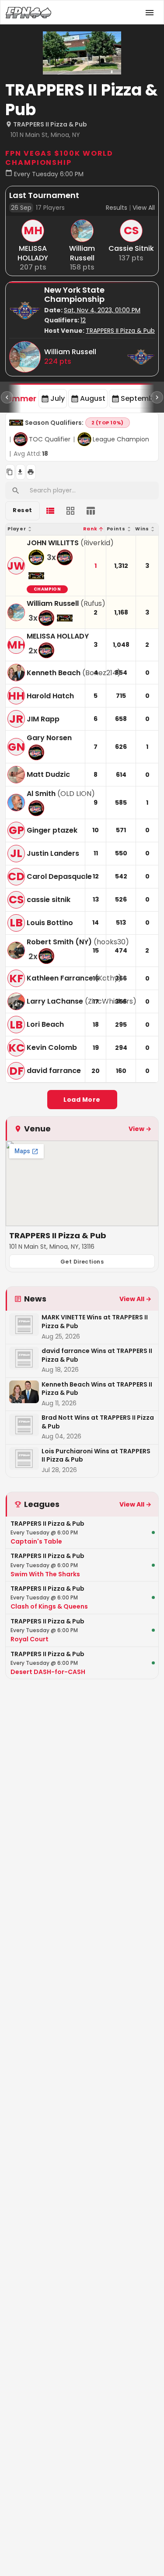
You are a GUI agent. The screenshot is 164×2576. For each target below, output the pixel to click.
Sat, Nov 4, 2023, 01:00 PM (102, 310)
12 (83, 320)
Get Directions (82, 1262)
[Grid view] (70, 511)
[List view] (50, 511)
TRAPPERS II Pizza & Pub (120, 331)
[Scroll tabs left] (7, 397)
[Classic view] (91, 511)
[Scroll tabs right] (157, 397)
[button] (45, 529)
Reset (23, 510)
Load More (82, 1100)
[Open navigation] (150, 13)
